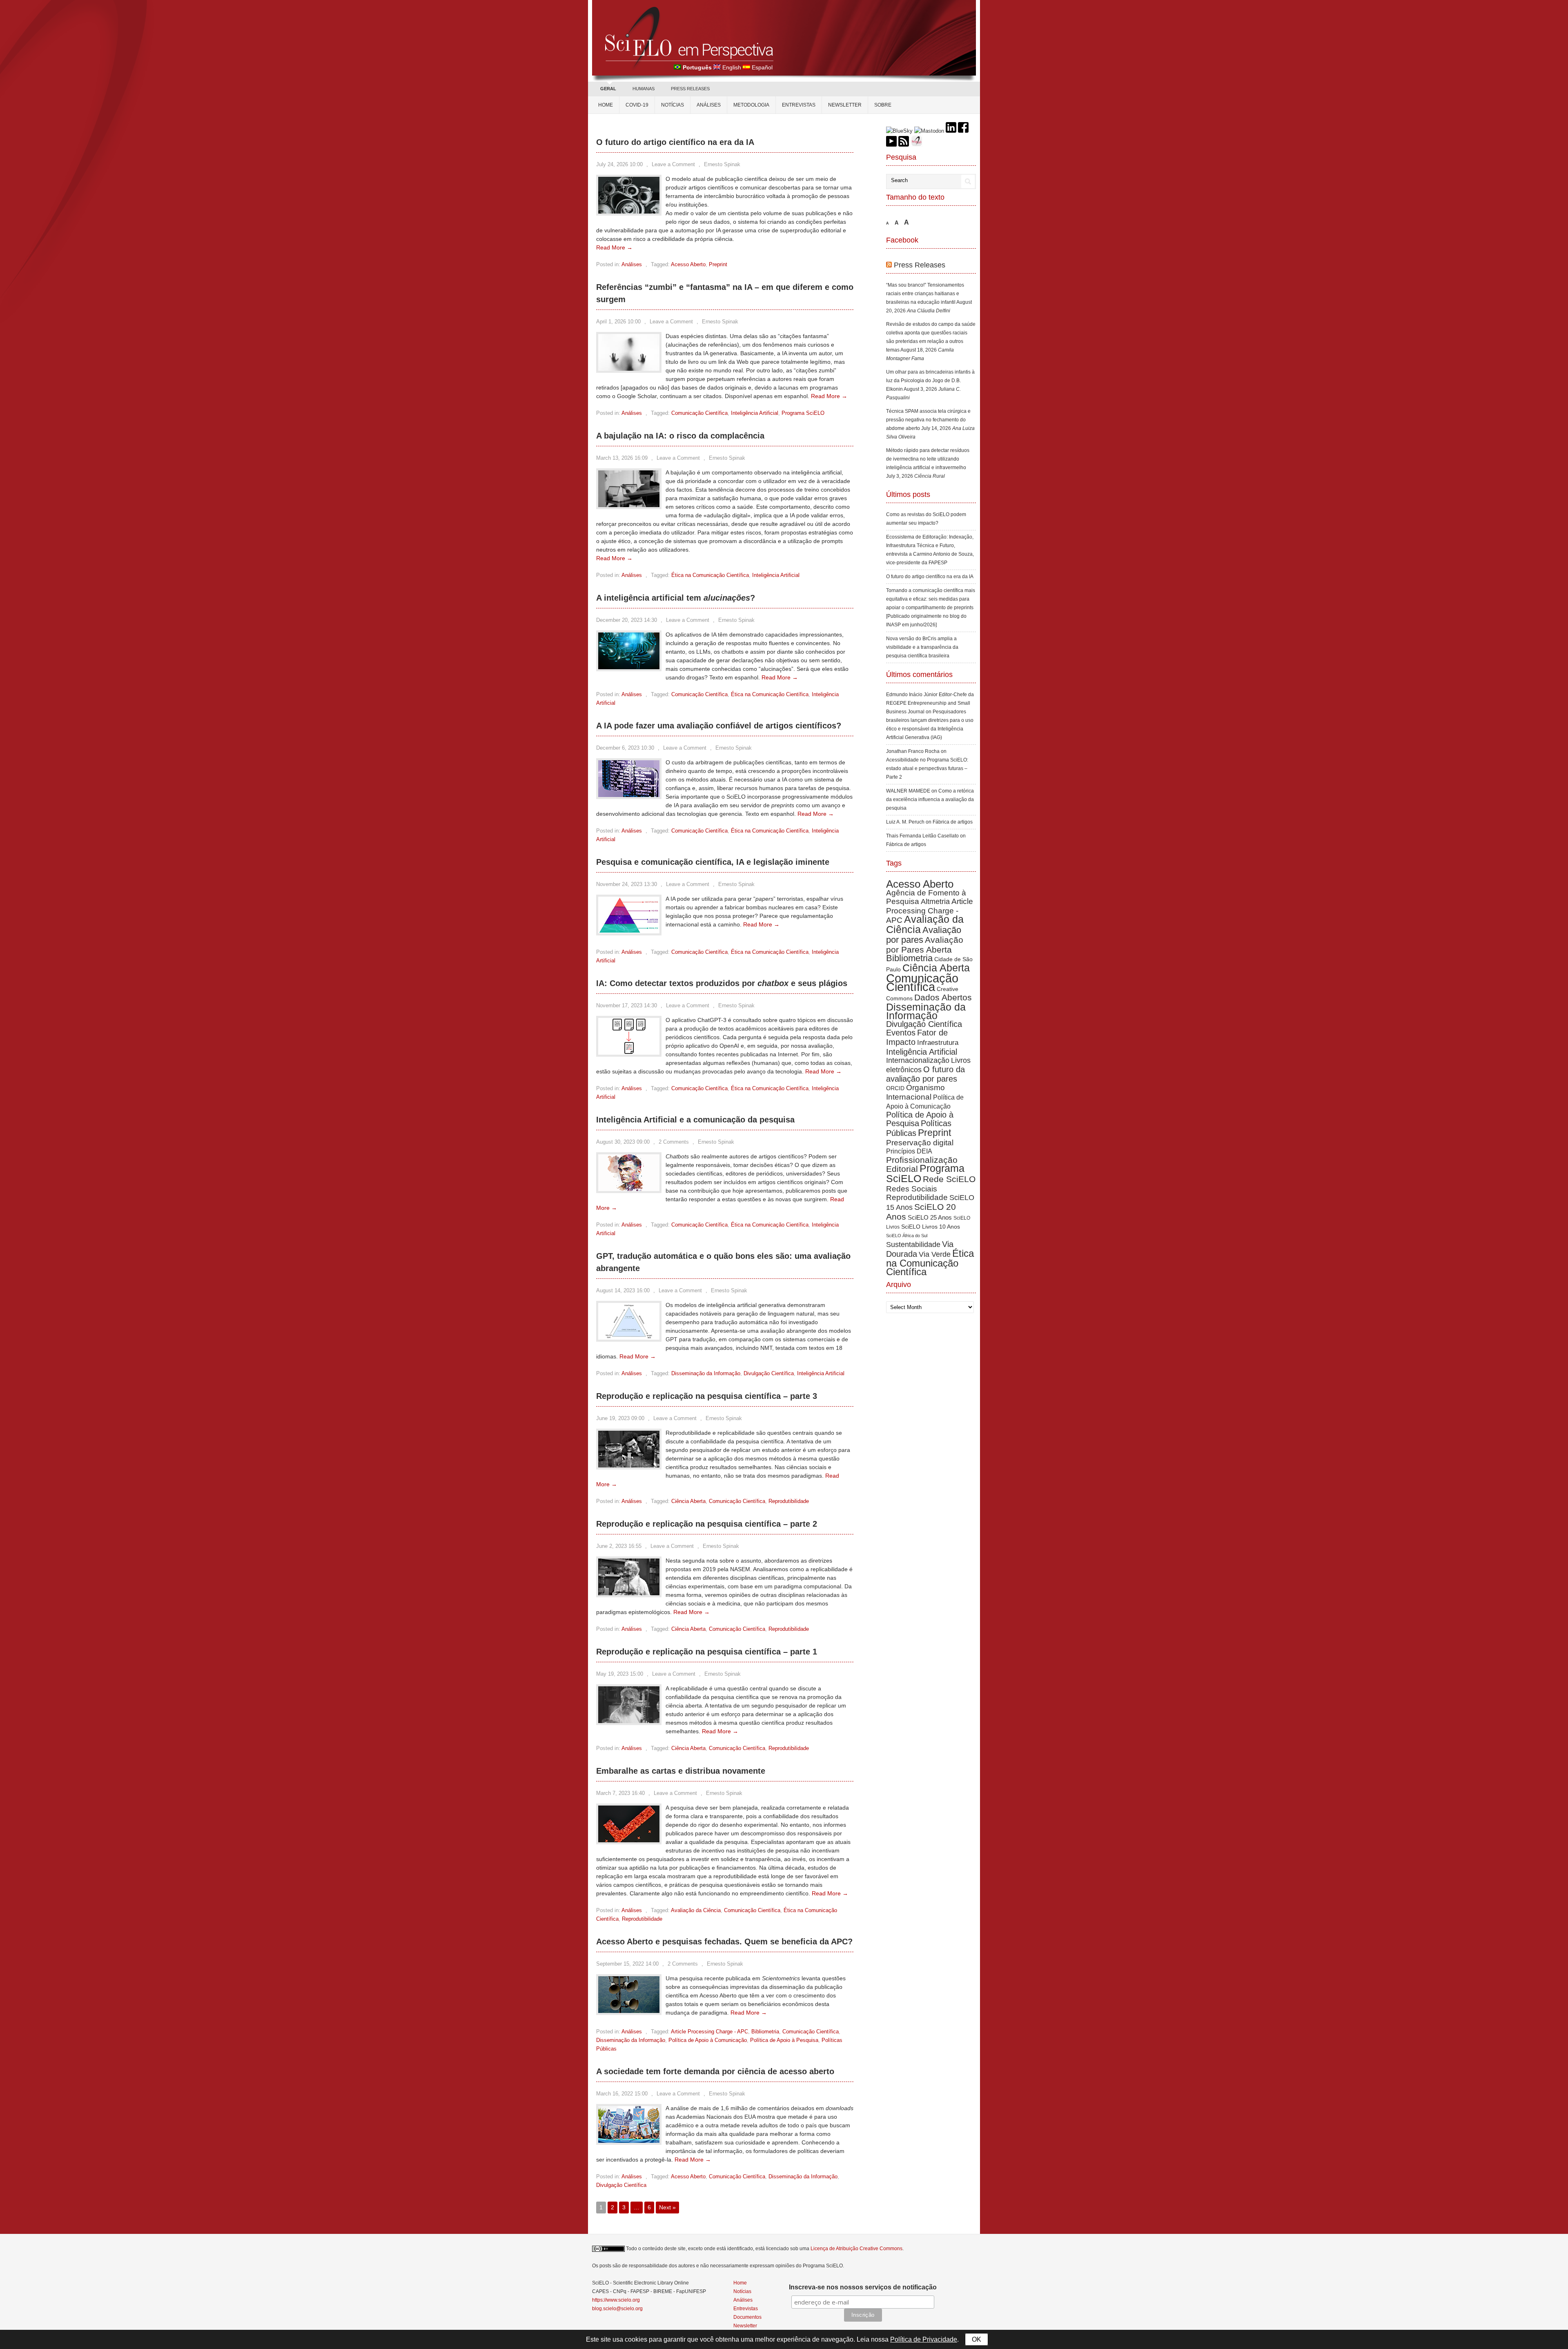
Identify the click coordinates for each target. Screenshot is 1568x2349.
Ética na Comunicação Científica (710, 575)
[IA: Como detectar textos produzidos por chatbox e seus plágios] (629, 1053)
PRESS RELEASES (690, 89)
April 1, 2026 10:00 (618, 322)
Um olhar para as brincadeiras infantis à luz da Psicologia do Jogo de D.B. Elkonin (930, 381)
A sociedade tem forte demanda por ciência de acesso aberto (715, 2071)
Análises (709, 105)
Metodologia (751, 105)
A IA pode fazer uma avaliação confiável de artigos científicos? (719, 726)
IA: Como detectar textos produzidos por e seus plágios (722, 983)
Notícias (673, 105)
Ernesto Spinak (722, 164)
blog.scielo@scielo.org (617, 2309)
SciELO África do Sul (907, 1236)
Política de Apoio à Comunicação (708, 2040)
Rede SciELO (949, 1179)
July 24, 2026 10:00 (619, 164)
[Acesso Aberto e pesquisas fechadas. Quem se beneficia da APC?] (629, 2011)
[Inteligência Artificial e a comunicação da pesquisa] (629, 1189)
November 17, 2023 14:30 (627, 1005)
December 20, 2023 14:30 (627, 620)
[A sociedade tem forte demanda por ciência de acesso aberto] (629, 2141)
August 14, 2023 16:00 (623, 1290)
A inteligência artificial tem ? (676, 598)
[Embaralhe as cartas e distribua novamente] (629, 1840)
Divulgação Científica (769, 1373)
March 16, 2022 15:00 (622, 2094)
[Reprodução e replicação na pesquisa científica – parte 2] (629, 1593)
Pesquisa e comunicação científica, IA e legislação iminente (713, 862)
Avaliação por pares (924, 935)
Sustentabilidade (913, 1245)
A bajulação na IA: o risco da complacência (680, 436)
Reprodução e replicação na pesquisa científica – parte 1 (707, 1652)
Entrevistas (799, 105)
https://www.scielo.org (616, 2300)
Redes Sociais (912, 1189)
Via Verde (935, 1254)
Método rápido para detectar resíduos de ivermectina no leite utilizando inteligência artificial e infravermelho (928, 459)
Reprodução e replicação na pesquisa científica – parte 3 (707, 1396)
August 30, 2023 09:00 (623, 1142)
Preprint (718, 264)
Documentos (747, 2317)
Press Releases (920, 265)
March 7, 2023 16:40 (620, 1793)
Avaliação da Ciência (696, 1910)
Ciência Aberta (688, 1501)
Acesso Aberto (688, 264)
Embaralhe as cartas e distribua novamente (681, 1771)
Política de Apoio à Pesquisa (784, 2040)
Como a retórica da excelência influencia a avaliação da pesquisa (930, 799)
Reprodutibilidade (789, 1501)
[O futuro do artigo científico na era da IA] (629, 212)
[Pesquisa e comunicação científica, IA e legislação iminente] (629, 931)
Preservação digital (920, 1142)
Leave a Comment (673, 164)
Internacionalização (918, 1060)
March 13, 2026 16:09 (622, 458)
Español (762, 67)
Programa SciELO (803, 413)
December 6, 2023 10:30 (625, 748)
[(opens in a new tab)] (629, 369)
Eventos (901, 1033)
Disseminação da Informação (706, 1373)
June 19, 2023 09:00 (620, 1418)
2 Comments (674, 1142)
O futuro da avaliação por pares (925, 1074)
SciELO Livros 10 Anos (931, 1227)
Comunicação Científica (699, 413)
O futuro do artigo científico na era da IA (675, 142)
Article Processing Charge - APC (709, 2032)
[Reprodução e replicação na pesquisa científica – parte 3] (629, 1465)
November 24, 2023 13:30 (627, 884)
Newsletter (845, 105)
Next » (667, 2207)
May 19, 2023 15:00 (620, 1674)
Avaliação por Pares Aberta (925, 945)
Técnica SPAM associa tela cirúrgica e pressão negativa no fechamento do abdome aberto (928, 420)
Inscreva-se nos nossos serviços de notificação (863, 2287)
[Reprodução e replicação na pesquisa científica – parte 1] (629, 1721)
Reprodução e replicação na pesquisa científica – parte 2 (707, 1524)
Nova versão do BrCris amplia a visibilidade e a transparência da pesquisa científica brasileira (922, 647)
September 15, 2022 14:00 (627, 1964)
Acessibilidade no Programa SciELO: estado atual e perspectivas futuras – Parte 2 (927, 768)
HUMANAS (644, 89)
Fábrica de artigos (953, 822)
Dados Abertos (943, 997)
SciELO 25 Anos (930, 1217)
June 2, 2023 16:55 (619, 1546)
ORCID (895, 1088)
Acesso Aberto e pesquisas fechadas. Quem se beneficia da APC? (724, 1942)
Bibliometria (765, 2032)
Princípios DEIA (909, 1151)
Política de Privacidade (924, 2339)
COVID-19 (637, 105)
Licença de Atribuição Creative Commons (856, 2249)
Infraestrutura (938, 1043)
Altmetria (935, 902)
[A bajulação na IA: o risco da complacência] (629, 505)
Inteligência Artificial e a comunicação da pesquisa (695, 1120)
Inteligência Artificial (755, 413)
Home (606, 105)
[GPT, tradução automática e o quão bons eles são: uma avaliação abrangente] (629, 1338)
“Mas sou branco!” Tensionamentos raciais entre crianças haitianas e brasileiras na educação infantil (925, 294)
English (732, 67)
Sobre (883, 105)
